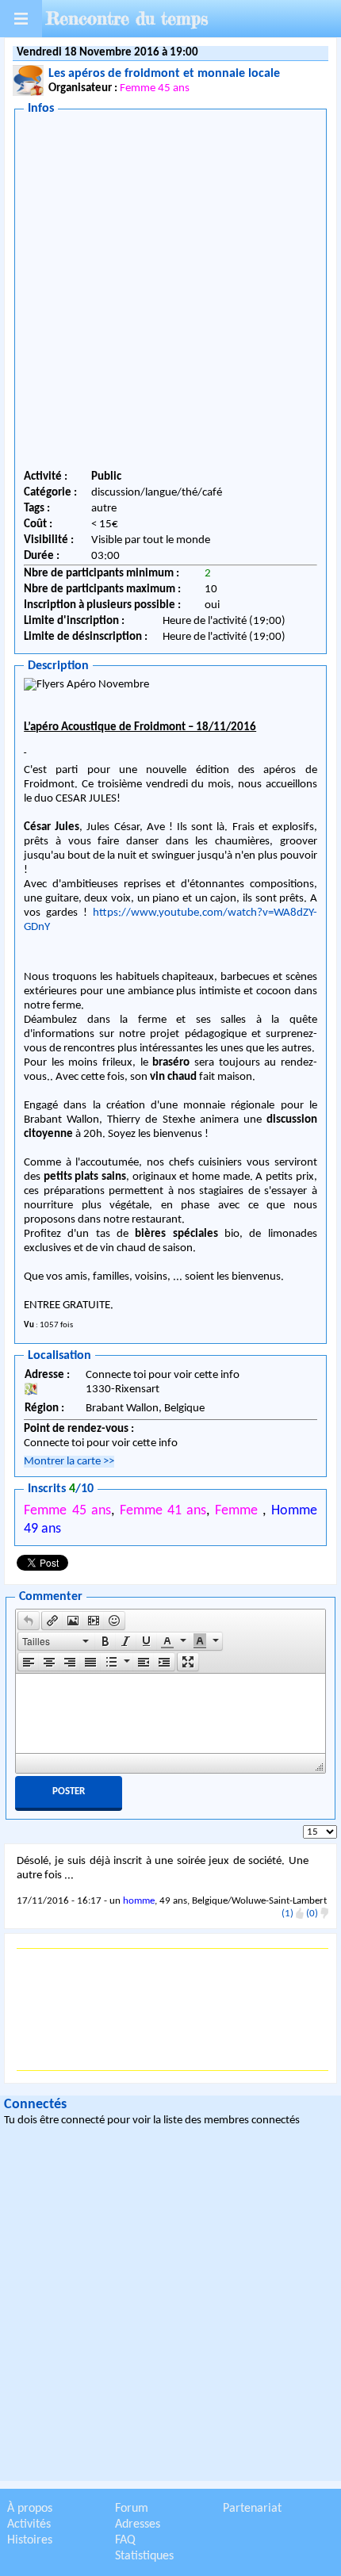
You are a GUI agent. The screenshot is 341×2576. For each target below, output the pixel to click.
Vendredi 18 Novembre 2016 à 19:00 (107, 53)
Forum (132, 2509)
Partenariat (252, 2509)
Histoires (30, 2540)
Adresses (138, 2524)
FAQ (125, 2540)
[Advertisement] (170, 295)
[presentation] (29, 1621)
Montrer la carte (69, 1462)
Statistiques (144, 2556)
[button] (29, 1621)
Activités (29, 2524)
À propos (30, 2509)
